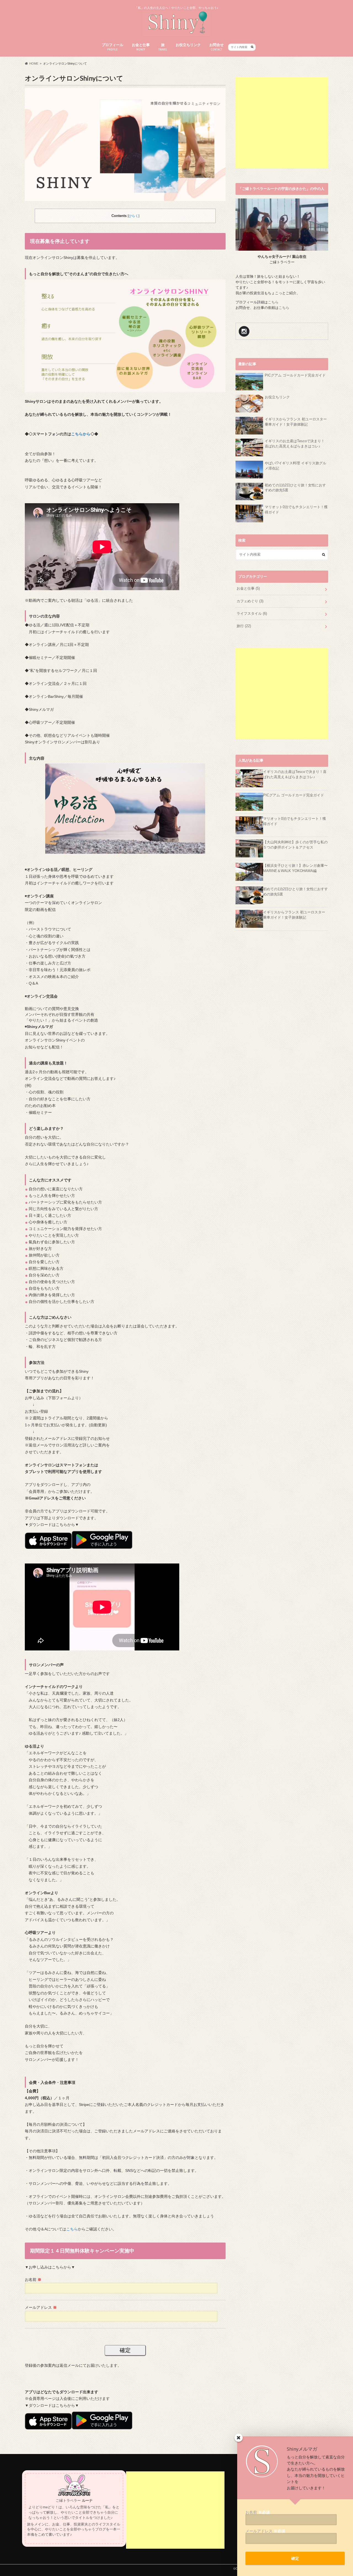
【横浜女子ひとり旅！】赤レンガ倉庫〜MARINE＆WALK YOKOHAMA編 (295, 868)
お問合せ (216, 47)
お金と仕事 (141, 47)
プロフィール (113, 47)
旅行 (244, 626)
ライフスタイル (252, 614)
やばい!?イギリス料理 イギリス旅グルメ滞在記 (295, 466)
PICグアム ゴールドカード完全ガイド (295, 375)
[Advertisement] (282, 123)
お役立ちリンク (188, 45)
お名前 (33, 2280)
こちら (72, 2229)
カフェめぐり (250, 601)
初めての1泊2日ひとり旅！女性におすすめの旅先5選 (295, 488)
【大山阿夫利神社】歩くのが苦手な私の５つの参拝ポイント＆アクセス (295, 845)
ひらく (133, 216)
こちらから (81, 434)
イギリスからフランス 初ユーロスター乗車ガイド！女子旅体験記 (296, 422)
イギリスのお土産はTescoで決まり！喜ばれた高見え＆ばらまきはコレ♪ (295, 444)
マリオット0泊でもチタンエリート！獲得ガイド (296, 510)
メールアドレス (41, 2307)
